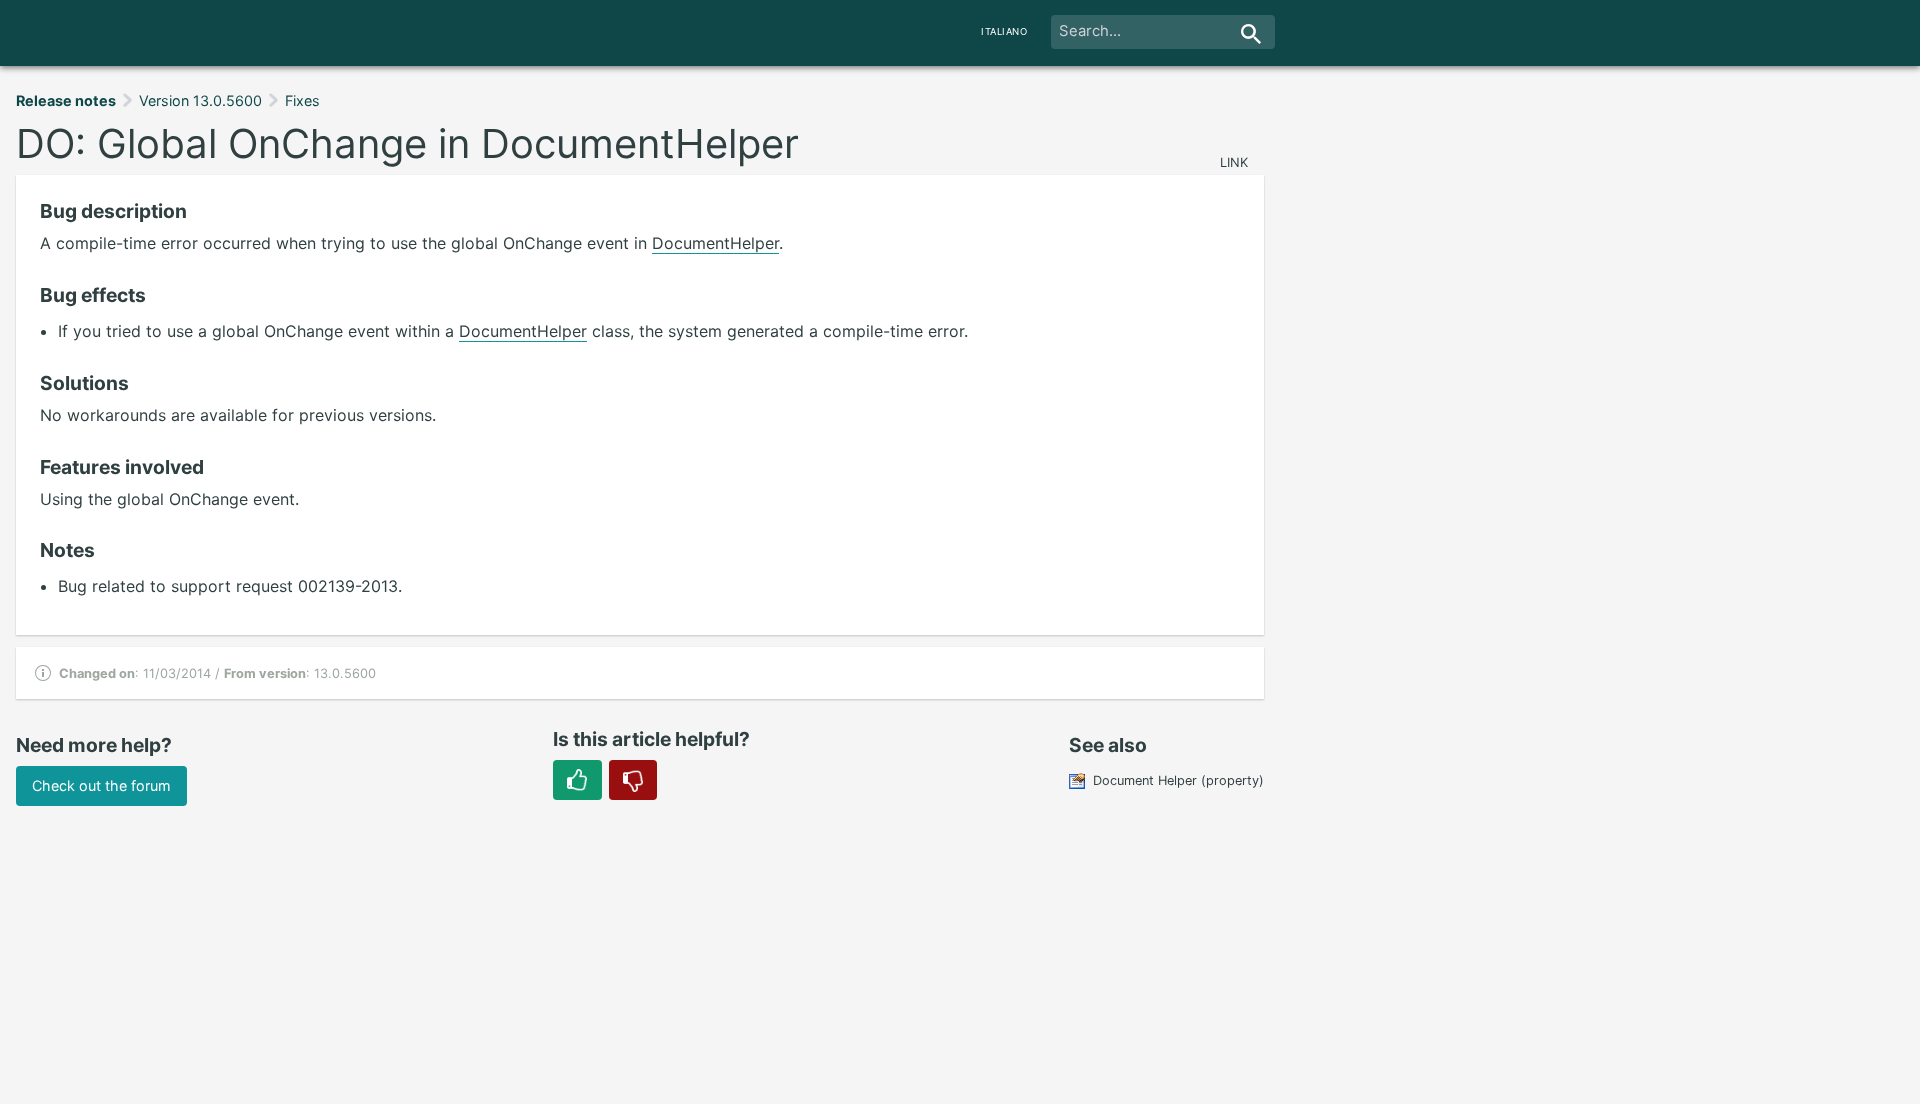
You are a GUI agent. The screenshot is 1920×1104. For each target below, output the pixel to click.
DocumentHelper (715, 243)
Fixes (302, 100)
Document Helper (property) (1178, 780)
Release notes (66, 100)
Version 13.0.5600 (200, 100)
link (1234, 162)
